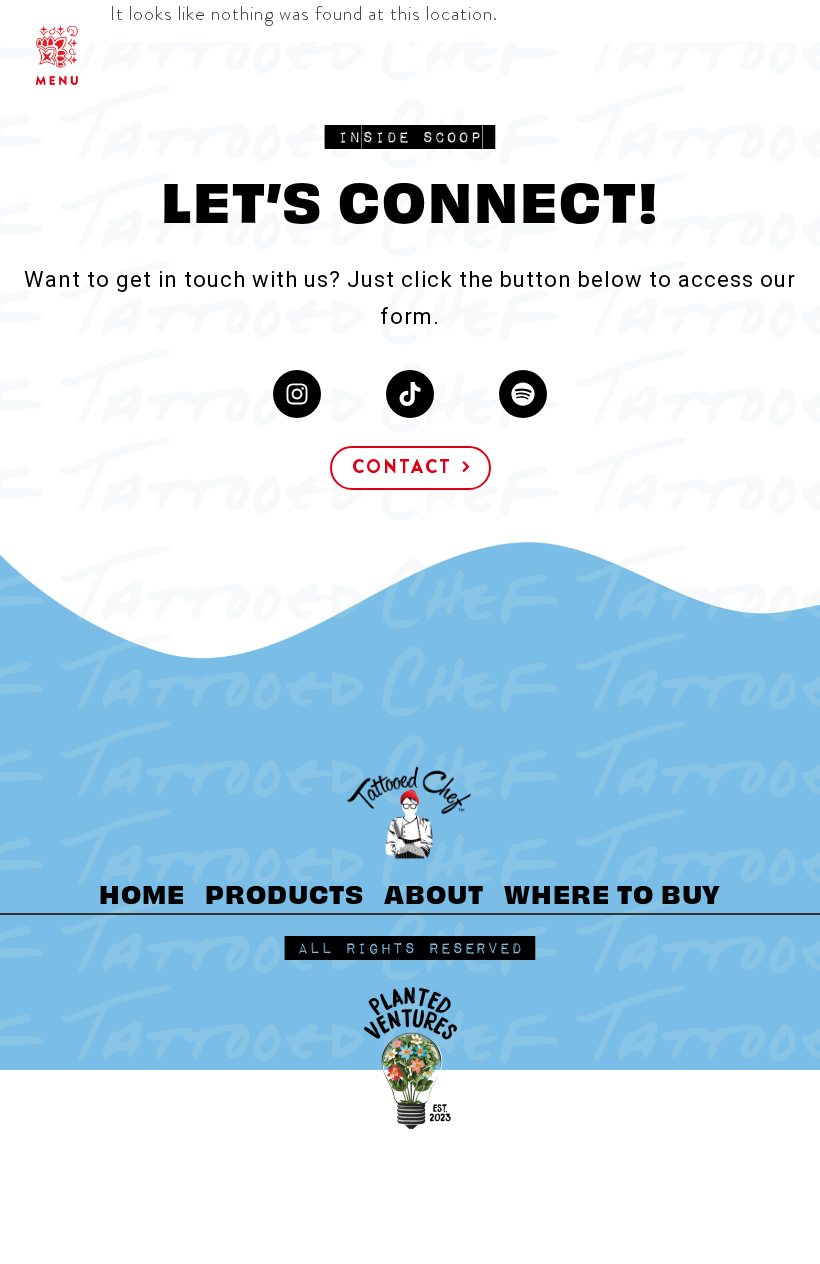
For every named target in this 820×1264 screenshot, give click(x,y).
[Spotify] (523, 394)
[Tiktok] (410, 394)
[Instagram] (297, 394)
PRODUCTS (284, 892)
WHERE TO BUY (612, 892)
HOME (142, 892)
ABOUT (434, 892)
